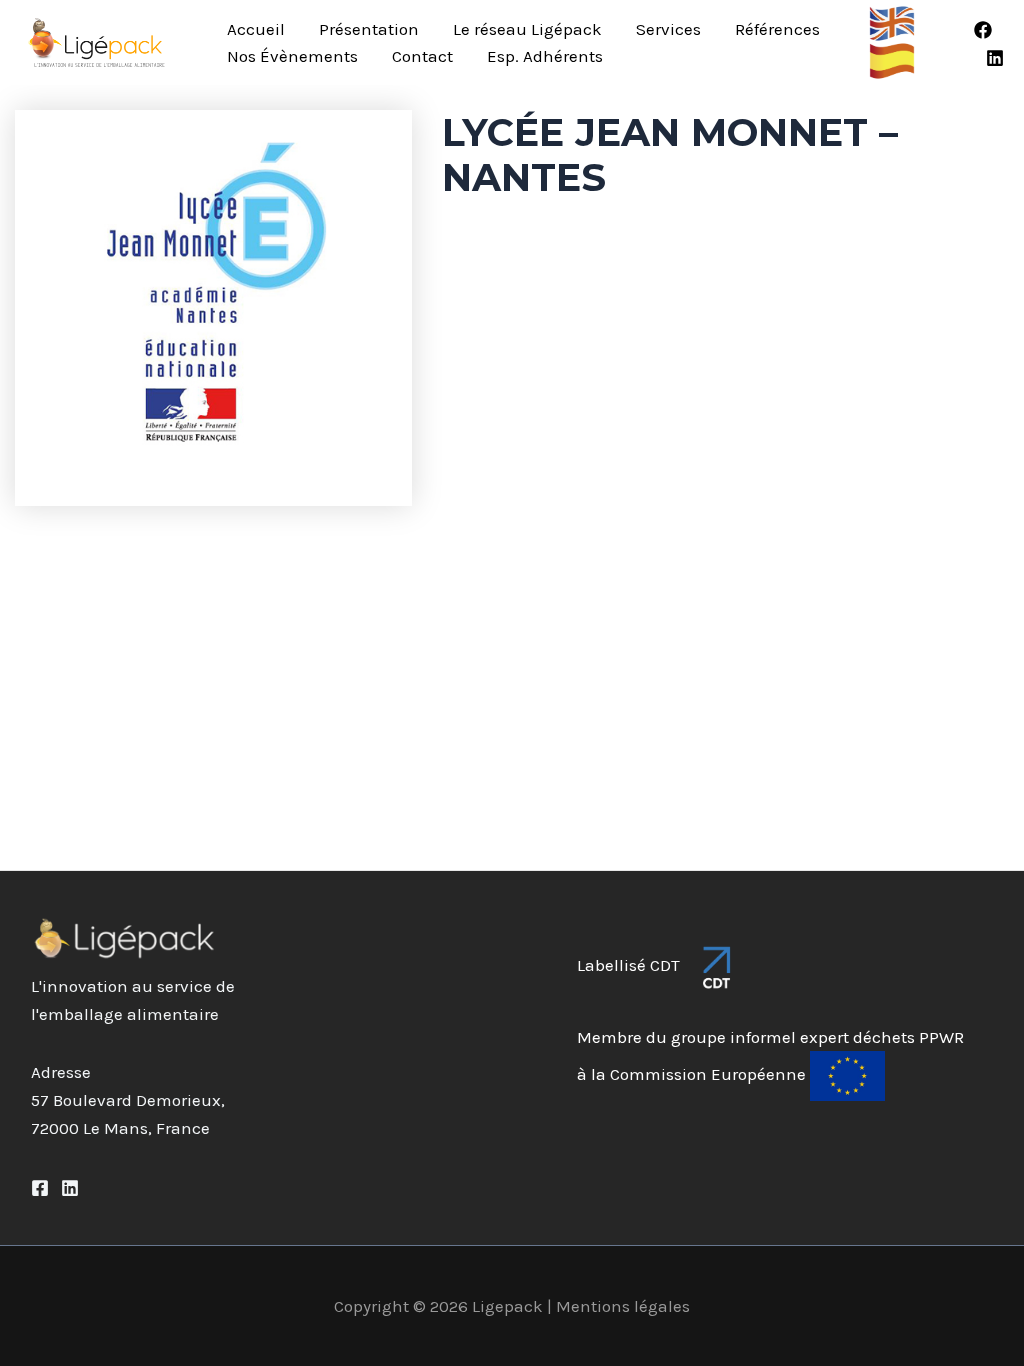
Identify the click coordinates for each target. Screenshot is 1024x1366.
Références (777, 29)
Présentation (369, 29)
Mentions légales (623, 1306)
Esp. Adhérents (545, 56)
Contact (422, 56)
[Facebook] (983, 30)
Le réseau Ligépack (527, 29)
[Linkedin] (995, 58)
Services (668, 29)
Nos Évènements (292, 56)
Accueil (256, 29)
